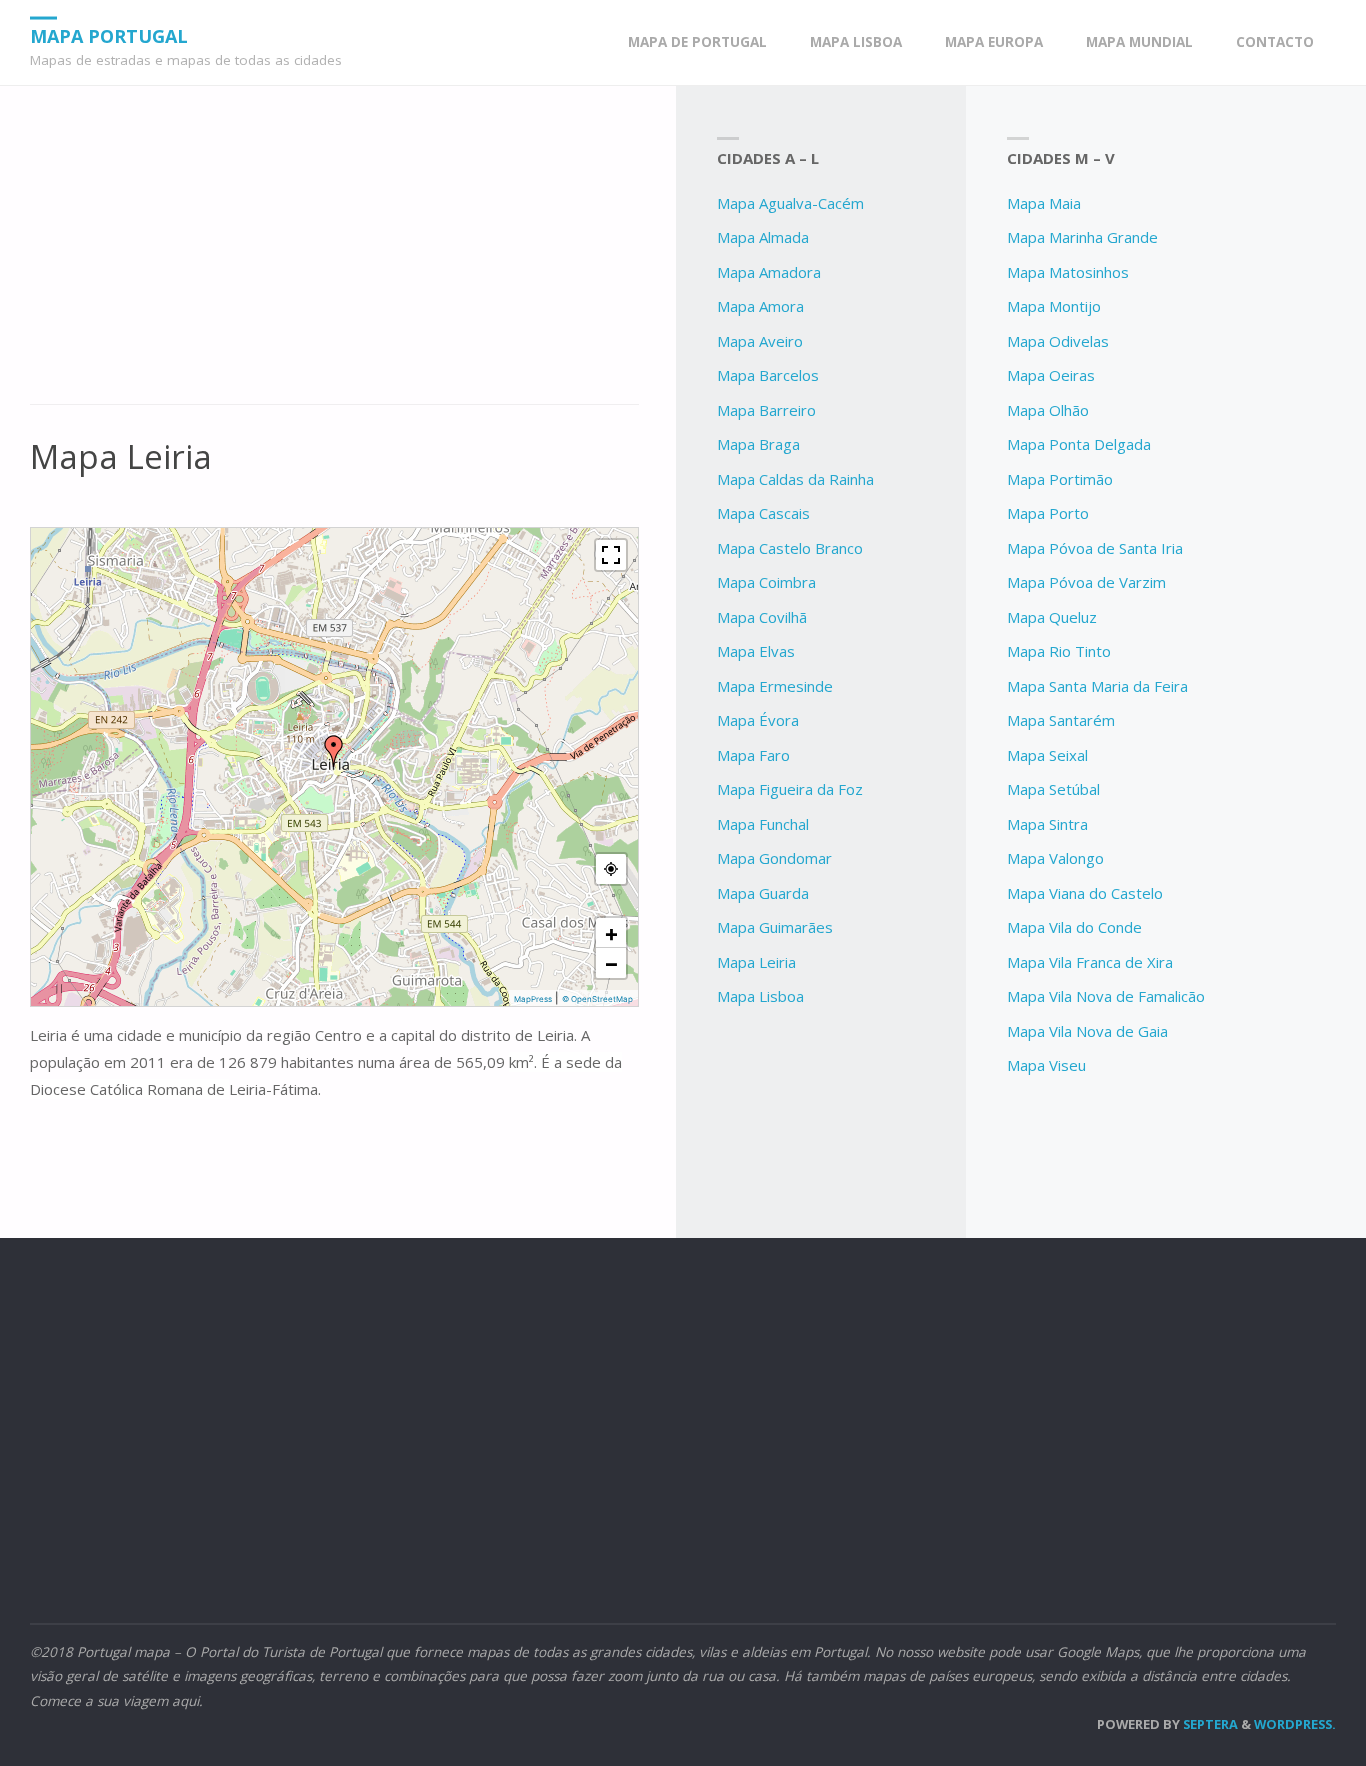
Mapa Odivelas (1058, 341)
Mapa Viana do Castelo (1085, 893)
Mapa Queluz (1052, 617)
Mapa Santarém (1061, 720)
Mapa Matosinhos (1068, 272)
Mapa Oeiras (1051, 375)
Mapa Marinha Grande (1082, 237)
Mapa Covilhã (762, 617)
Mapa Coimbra (766, 582)
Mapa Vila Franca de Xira (1090, 962)
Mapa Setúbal (1053, 789)
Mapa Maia (1044, 203)
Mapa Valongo (1055, 858)
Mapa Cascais (763, 513)
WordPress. (1295, 1724)
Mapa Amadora (769, 272)
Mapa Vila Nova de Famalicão (1106, 996)
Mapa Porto (1048, 513)
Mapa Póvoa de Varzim (1086, 582)
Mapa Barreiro (766, 410)
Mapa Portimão (1060, 479)
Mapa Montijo (1054, 306)
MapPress (533, 999)
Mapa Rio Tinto (1059, 651)
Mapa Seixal (1047, 755)
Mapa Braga (758, 444)
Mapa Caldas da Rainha (795, 479)
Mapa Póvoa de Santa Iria (1095, 548)
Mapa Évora (758, 720)
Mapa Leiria (756, 962)
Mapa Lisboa (760, 996)
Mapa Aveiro (760, 341)
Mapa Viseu (1046, 1065)
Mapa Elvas (756, 651)
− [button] (611, 963)
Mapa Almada (763, 237)
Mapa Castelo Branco (790, 548)
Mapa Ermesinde (775, 686)
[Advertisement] (334, 256)
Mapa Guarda (763, 893)
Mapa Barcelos (768, 375)
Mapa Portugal (109, 35)
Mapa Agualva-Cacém (790, 203)
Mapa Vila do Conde (1074, 927)
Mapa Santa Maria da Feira (1097, 686)
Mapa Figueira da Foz (790, 789)
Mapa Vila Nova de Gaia (1087, 1031)
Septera (1209, 1724)
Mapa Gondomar (774, 858)
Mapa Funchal (763, 824)
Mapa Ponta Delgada (1079, 444)
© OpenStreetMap (597, 999)
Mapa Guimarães (775, 927)
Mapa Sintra (1047, 824)
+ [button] (611, 933)
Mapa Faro (753, 755)
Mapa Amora (760, 306)
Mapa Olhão (1048, 410)
